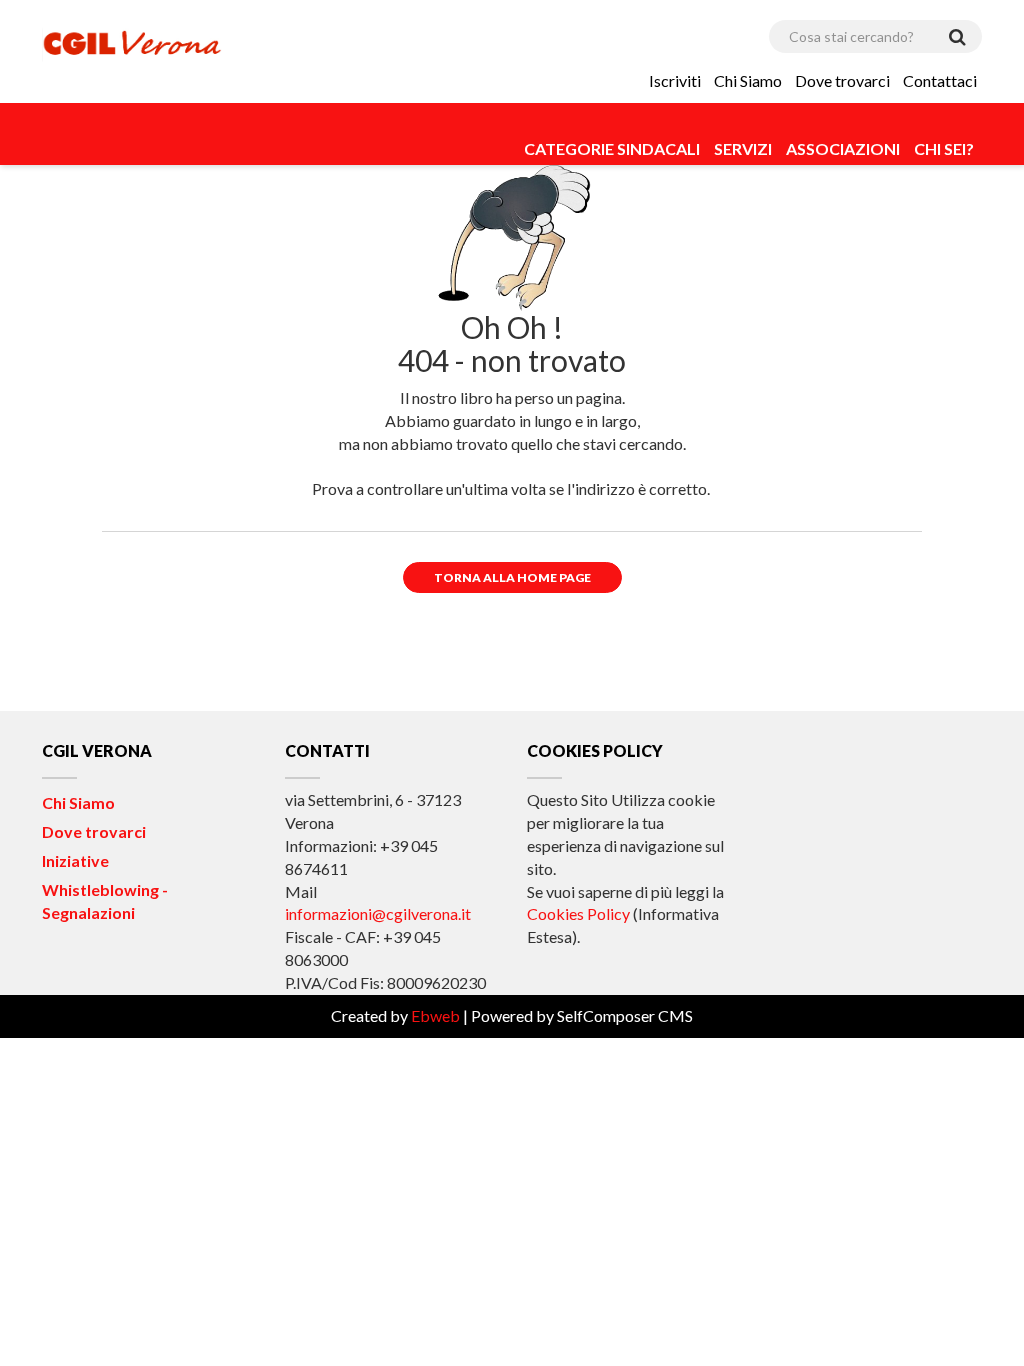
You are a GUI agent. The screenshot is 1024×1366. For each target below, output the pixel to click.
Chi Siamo (748, 80)
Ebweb (435, 1015)
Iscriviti (675, 80)
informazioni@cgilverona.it (378, 913)
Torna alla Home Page (512, 577)
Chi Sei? (944, 148)
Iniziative (75, 860)
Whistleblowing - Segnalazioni (105, 901)
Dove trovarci (842, 80)
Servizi (743, 148)
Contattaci (940, 80)
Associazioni (843, 148)
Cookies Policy (578, 913)
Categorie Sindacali (612, 148)
